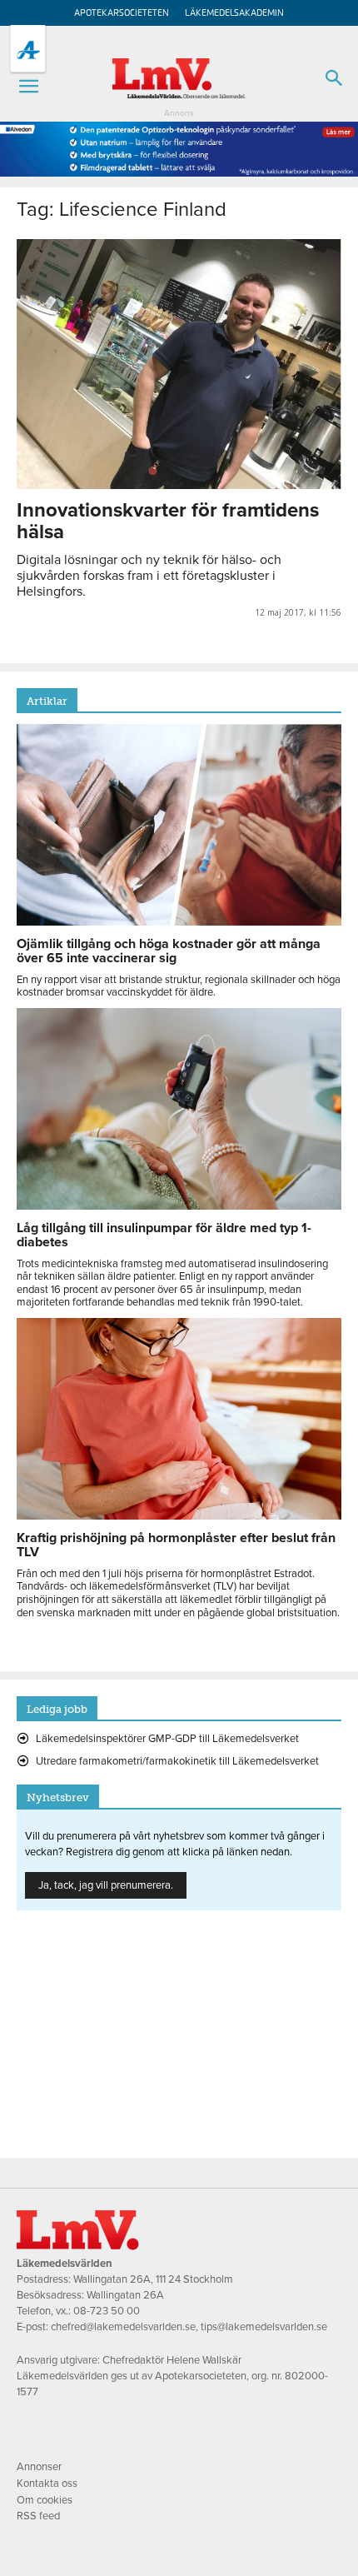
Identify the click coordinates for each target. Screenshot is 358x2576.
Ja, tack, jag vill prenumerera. (106, 1885)
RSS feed (38, 2516)
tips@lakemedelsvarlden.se (264, 2327)
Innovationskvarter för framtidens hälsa (168, 521)
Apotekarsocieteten (122, 13)
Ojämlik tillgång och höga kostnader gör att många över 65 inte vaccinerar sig (169, 951)
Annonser (39, 2467)
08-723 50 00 (107, 2311)
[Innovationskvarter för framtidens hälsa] (179, 364)
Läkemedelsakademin (234, 13)
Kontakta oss (47, 2484)
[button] (28, 87)
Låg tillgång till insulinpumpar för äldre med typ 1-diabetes (164, 1235)
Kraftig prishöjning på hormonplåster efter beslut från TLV (176, 1545)
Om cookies (45, 2500)
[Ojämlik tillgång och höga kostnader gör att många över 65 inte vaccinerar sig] (179, 921)
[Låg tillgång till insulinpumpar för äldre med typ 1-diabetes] (179, 1206)
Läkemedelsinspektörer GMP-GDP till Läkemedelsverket (167, 1739)
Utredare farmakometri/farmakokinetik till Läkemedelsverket (177, 1761)
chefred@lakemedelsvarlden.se (123, 2327)
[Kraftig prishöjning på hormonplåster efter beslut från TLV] (179, 1515)
